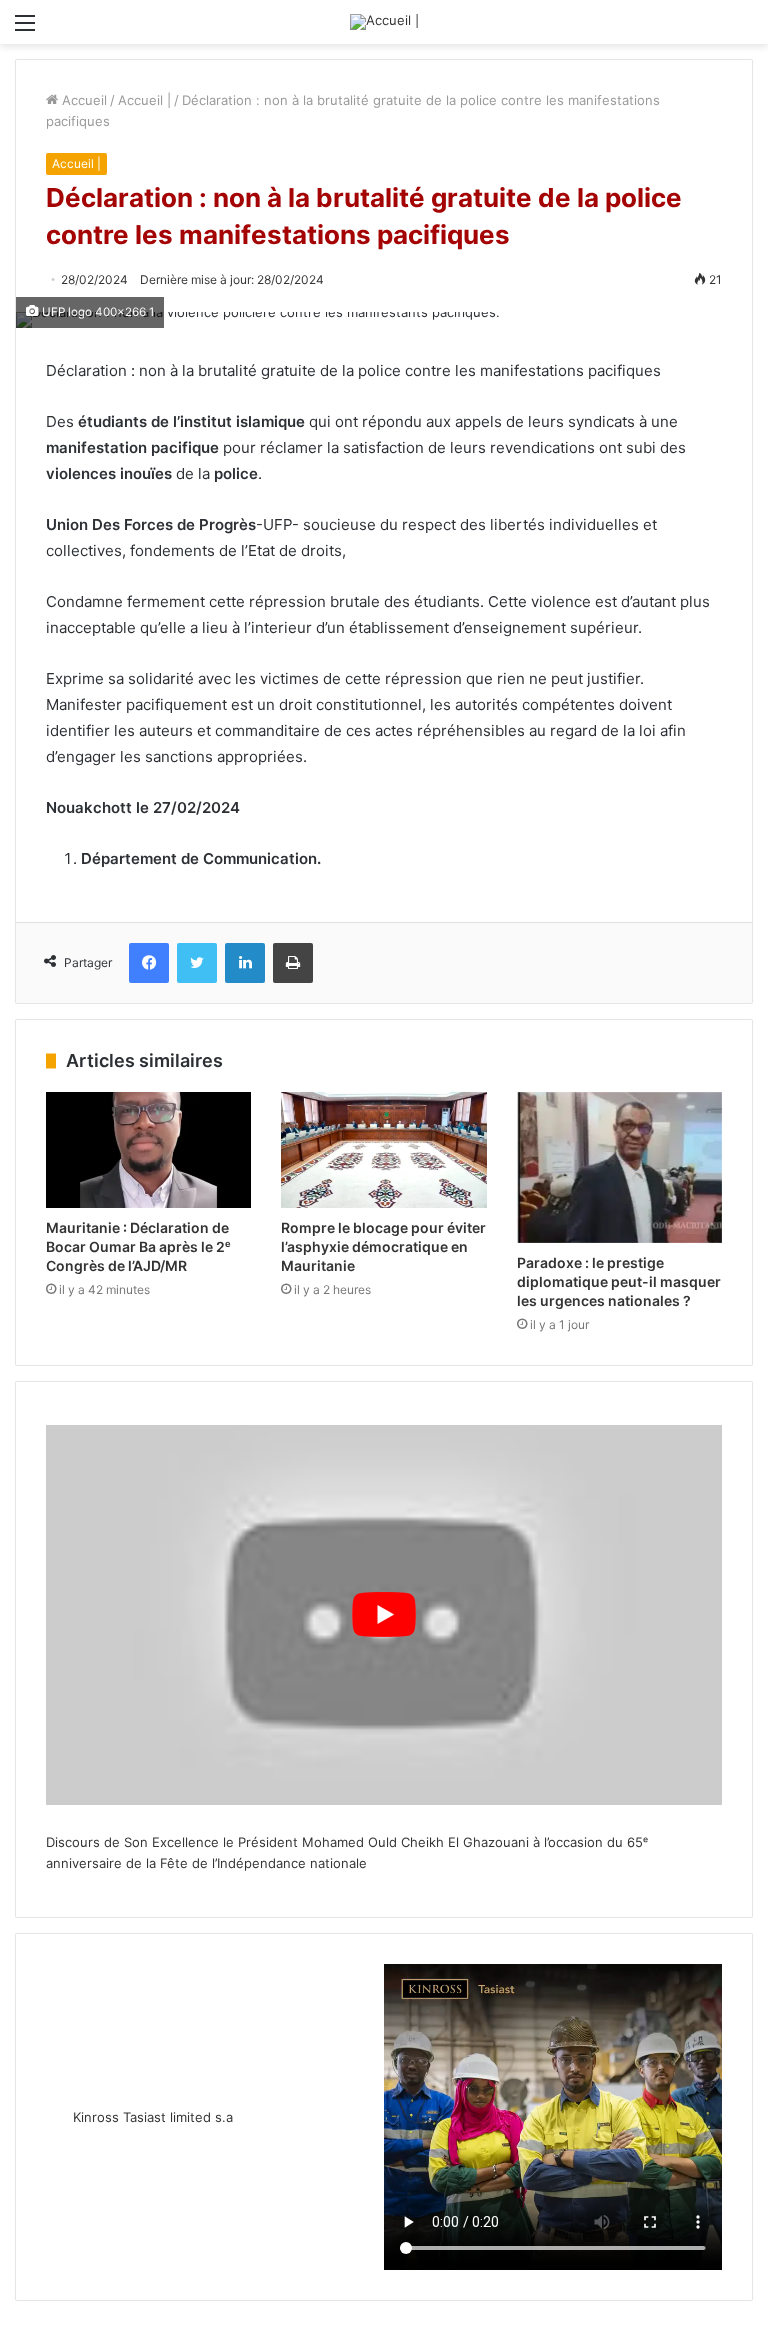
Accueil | (144, 100)
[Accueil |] (384, 22)
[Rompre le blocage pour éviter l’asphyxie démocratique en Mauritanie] (383, 1150)
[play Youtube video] (384, 1615)
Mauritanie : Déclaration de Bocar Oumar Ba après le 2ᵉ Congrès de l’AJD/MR (138, 1246)
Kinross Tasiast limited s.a (153, 2117)
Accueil (82, 100)
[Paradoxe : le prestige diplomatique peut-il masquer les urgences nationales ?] (619, 1167)
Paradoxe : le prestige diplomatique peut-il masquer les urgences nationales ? (619, 1281)
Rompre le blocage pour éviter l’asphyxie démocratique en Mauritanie (383, 1246)
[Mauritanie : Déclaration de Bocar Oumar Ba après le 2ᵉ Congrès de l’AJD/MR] (148, 1150)
